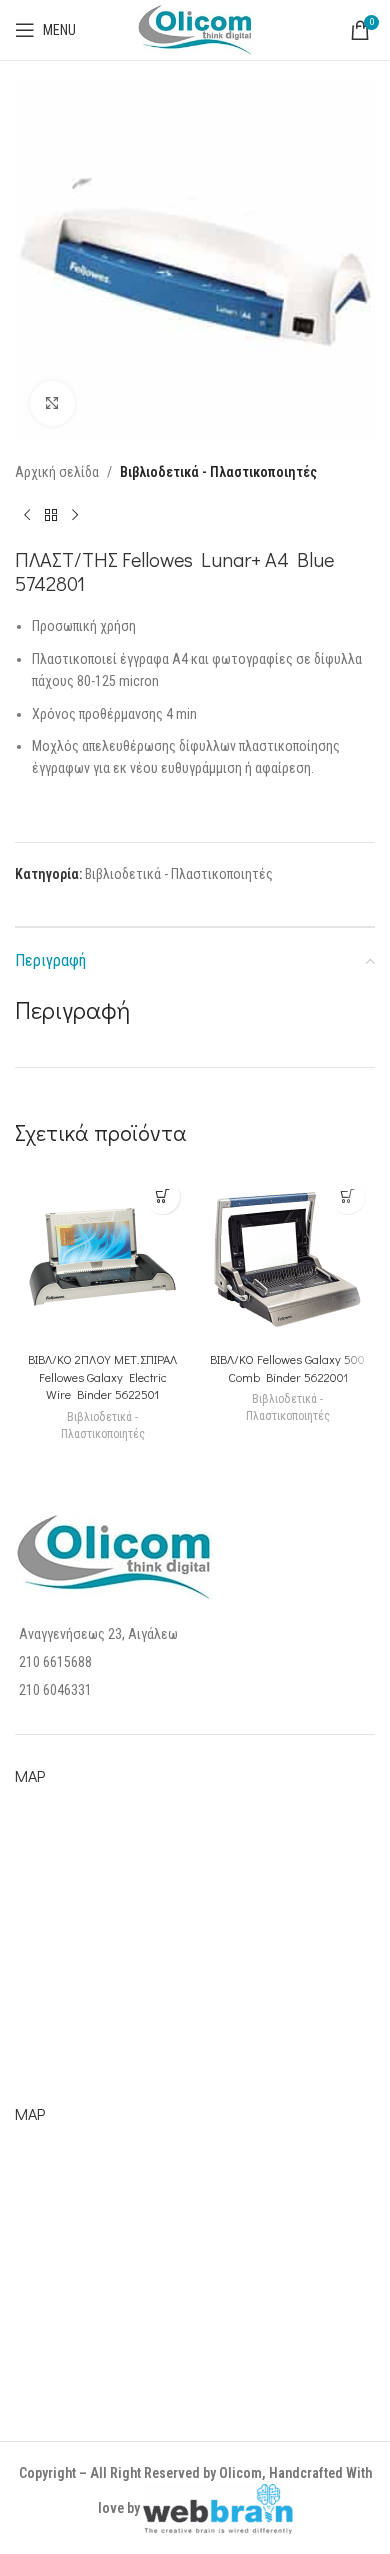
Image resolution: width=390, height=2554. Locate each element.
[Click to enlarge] (52, 403)
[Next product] (75, 515)
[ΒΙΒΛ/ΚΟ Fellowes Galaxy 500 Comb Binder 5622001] (287, 1256)
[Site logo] (195, 29)
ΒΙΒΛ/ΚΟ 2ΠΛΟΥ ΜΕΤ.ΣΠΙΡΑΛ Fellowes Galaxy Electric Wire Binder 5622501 (102, 1376)
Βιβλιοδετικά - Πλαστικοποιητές (218, 472)
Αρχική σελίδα (57, 472)
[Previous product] (27, 515)
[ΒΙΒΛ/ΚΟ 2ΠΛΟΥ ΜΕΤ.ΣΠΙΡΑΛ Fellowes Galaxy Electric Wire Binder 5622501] (102, 1256)
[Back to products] (51, 515)
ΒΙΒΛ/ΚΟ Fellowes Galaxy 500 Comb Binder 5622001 (287, 1368)
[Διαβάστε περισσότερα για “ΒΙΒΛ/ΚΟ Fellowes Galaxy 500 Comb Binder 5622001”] (347, 1196)
